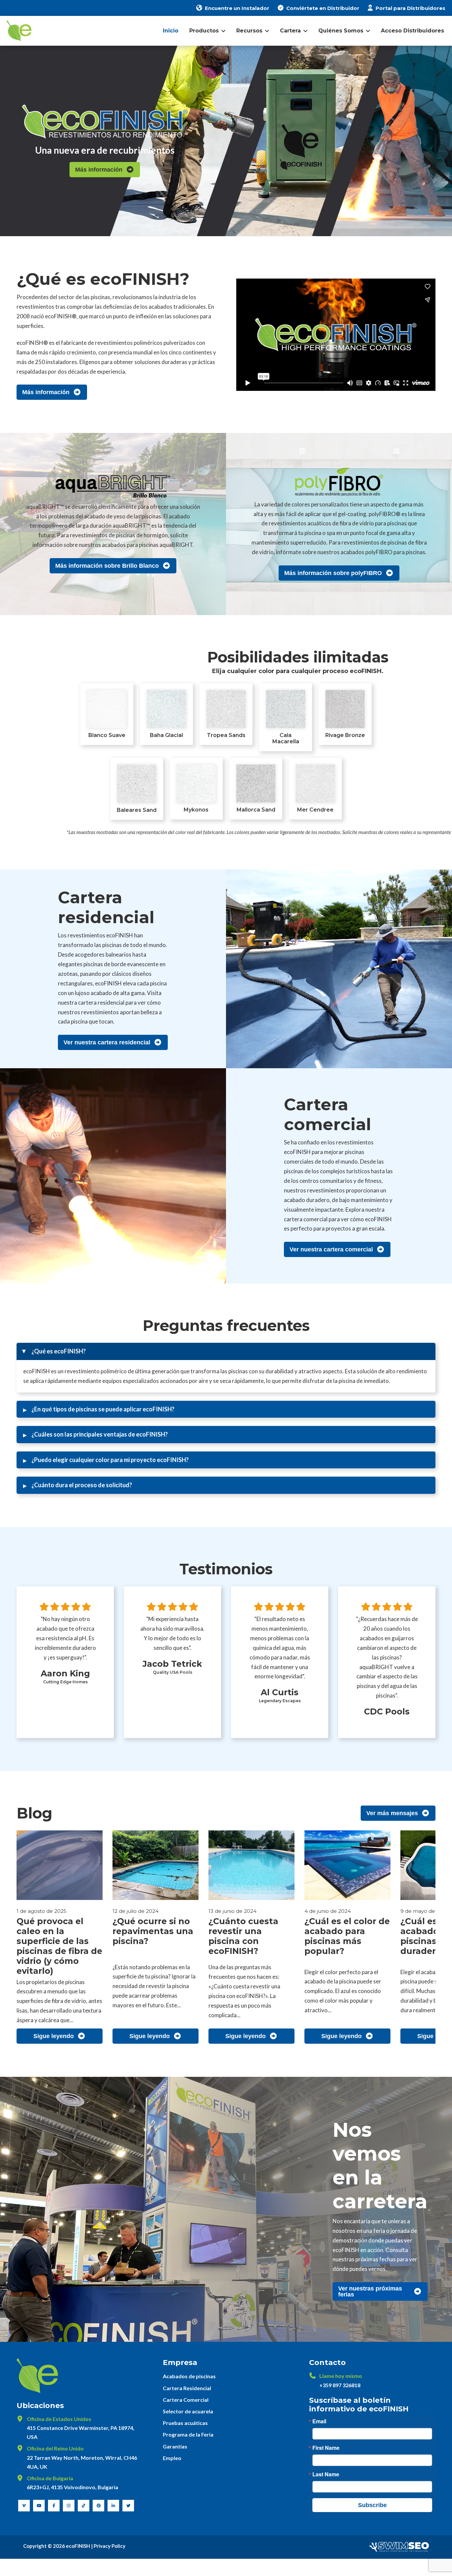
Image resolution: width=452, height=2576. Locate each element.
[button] (226, 1351)
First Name (326, 2448)
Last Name (326, 2474)
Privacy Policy (110, 2546)
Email (319, 2421)
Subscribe (372, 2505)
